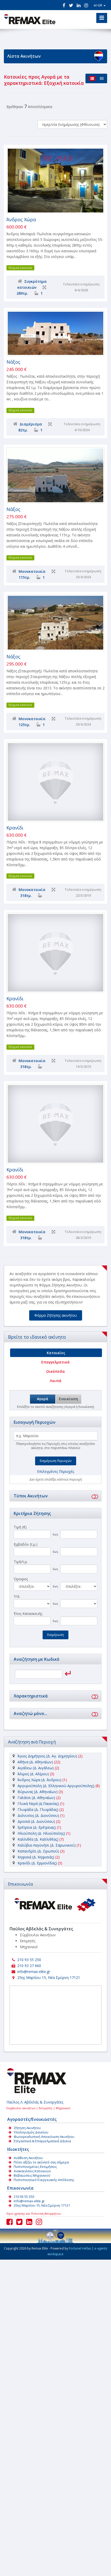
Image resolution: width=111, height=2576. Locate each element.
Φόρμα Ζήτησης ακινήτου (56, 1315)
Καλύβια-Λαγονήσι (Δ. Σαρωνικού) (47, 1845)
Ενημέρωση (55, 1635)
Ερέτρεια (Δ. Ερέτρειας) (37, 1827)
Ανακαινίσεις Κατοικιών (32, 2171)
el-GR (98, 5)
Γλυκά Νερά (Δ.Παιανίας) (38, 1804)
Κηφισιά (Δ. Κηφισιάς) (36, 1857)
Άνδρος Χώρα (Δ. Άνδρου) (39, 1780)
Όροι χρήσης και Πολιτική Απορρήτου (34, 2213)
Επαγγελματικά (55, 1362)
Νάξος (13, 362)
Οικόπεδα (55, 1371)
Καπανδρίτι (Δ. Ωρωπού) (38, 1851)
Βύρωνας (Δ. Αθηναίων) (38, 1792)
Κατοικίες (56, 1353)
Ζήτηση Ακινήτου (27, 2128)
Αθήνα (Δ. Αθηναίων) (35, 1762)
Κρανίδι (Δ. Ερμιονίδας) (37, 1863)
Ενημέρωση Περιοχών (56, 1461)
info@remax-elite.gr (34, 1972)
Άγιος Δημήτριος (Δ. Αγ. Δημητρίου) (47, 1756)
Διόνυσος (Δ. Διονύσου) (38, 1815)
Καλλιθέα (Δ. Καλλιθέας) (38, 1839)
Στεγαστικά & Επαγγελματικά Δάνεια (42, 2141)
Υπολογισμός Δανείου (31, 2132)
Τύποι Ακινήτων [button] (31, 1496)
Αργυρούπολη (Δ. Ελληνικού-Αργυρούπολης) (56, 1786)
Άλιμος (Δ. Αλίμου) (33, 1774)
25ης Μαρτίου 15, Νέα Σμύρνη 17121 (49, 1977)
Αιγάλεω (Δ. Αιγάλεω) (36, 1768)
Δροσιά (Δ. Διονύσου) (36, 1821)
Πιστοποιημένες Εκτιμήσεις (35, 2167)
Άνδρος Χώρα (21, 219)
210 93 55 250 (29, 1960)
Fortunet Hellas (80, 2248)
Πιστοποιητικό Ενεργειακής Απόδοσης (44, 2180)
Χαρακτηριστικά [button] (31, 1696)
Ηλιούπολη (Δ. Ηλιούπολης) (41, 1833)
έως (55, 1534)
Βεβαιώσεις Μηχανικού (32, 2175)
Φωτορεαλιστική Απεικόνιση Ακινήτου (44, 2137)
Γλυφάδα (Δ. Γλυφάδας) (38, 1809)
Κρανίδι (15, 828)
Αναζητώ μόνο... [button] (30, 1713)
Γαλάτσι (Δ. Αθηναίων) (36, 1798)
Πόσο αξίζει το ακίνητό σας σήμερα (41, 2162)
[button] (94, 1496)
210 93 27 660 (29, 1966)
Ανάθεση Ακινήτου (28, 2158)
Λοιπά (56, 1381)
